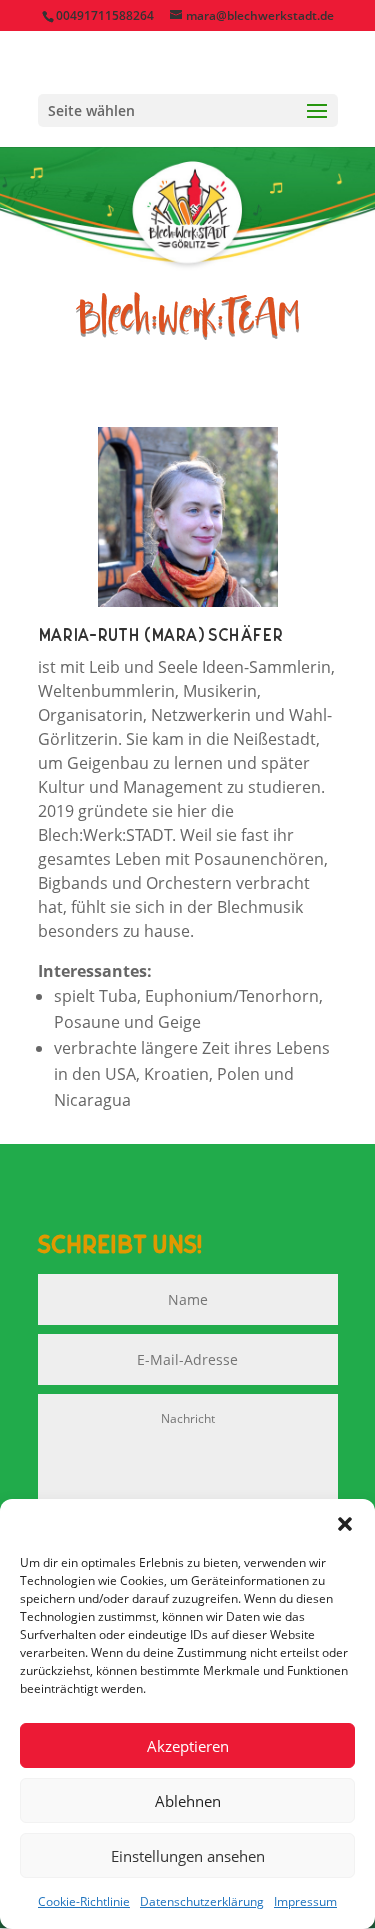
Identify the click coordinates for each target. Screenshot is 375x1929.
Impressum (305, 1901)
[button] (345, 1524)
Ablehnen (188, 1801)
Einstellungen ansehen (188, 1856)
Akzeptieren (188, 1746)
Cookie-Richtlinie (84, 1901)
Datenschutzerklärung (202, 1901)
